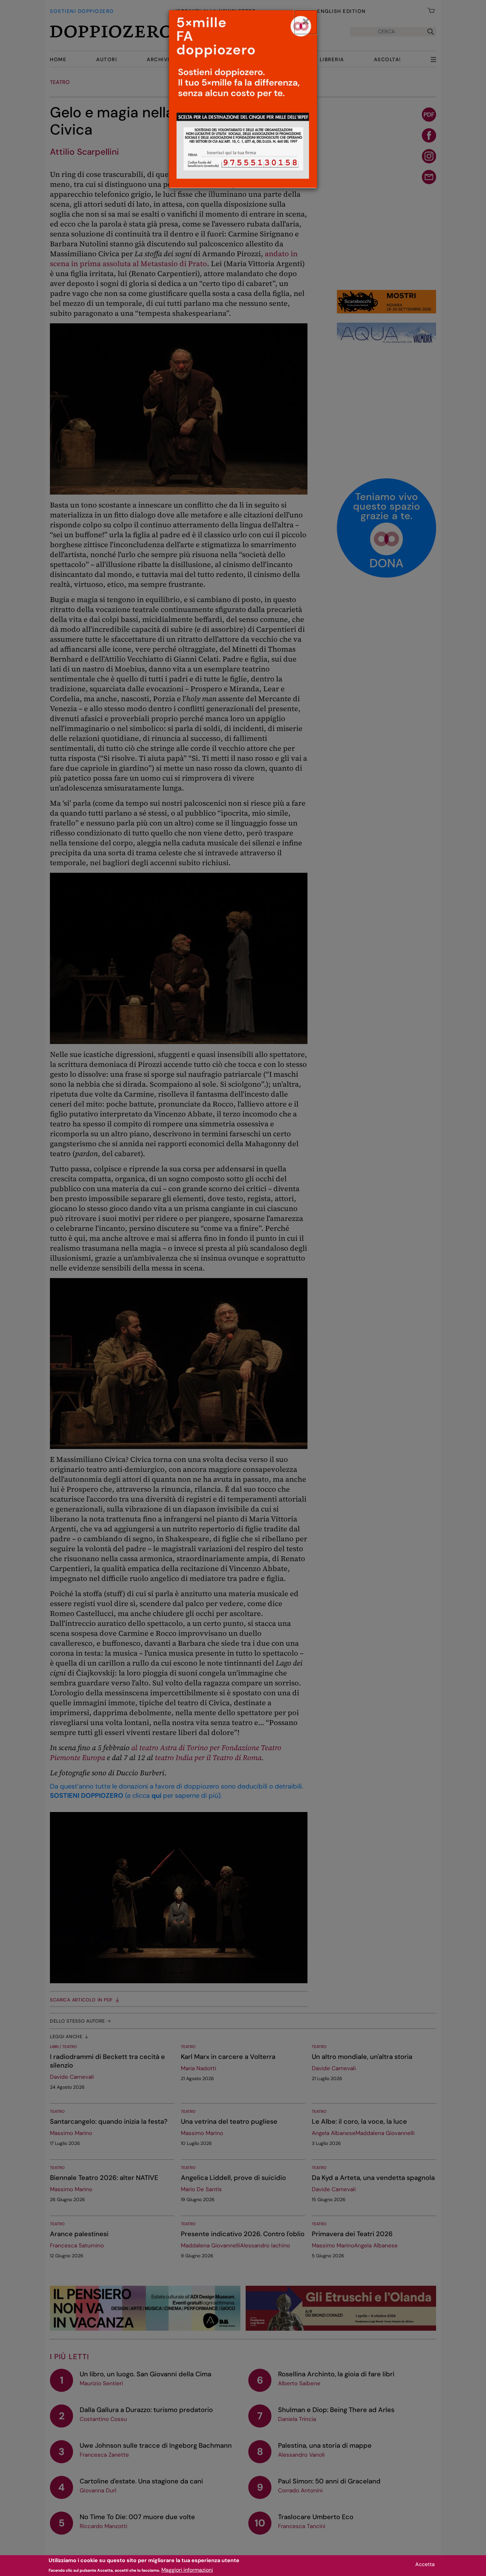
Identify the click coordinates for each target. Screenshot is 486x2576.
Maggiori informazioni (187, 2570)
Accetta (425, 2564)
